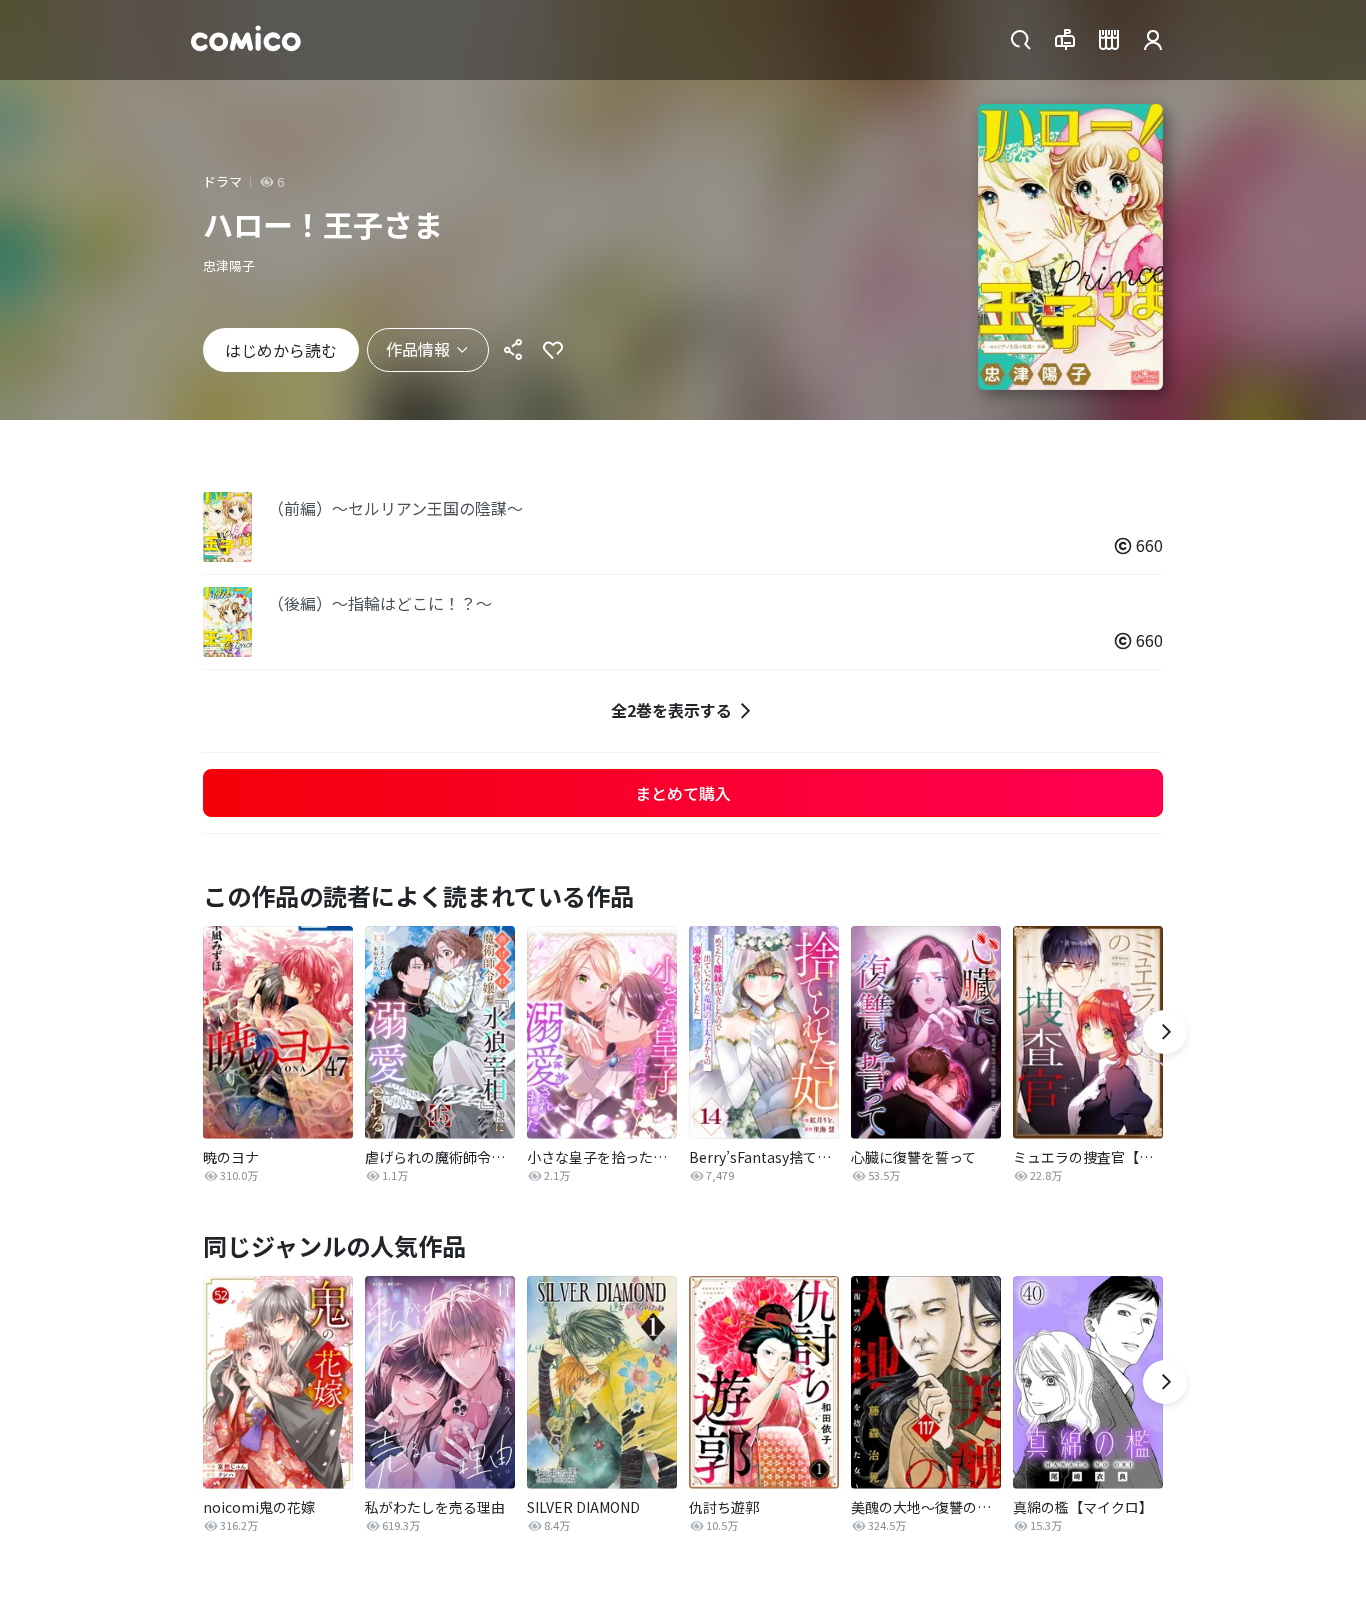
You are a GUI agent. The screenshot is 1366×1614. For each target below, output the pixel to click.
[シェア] (513, 350)
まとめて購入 (683, 793)
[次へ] (1165, 1032)
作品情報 (418, 349)
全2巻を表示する (671, 710)
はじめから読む (281, 350)
